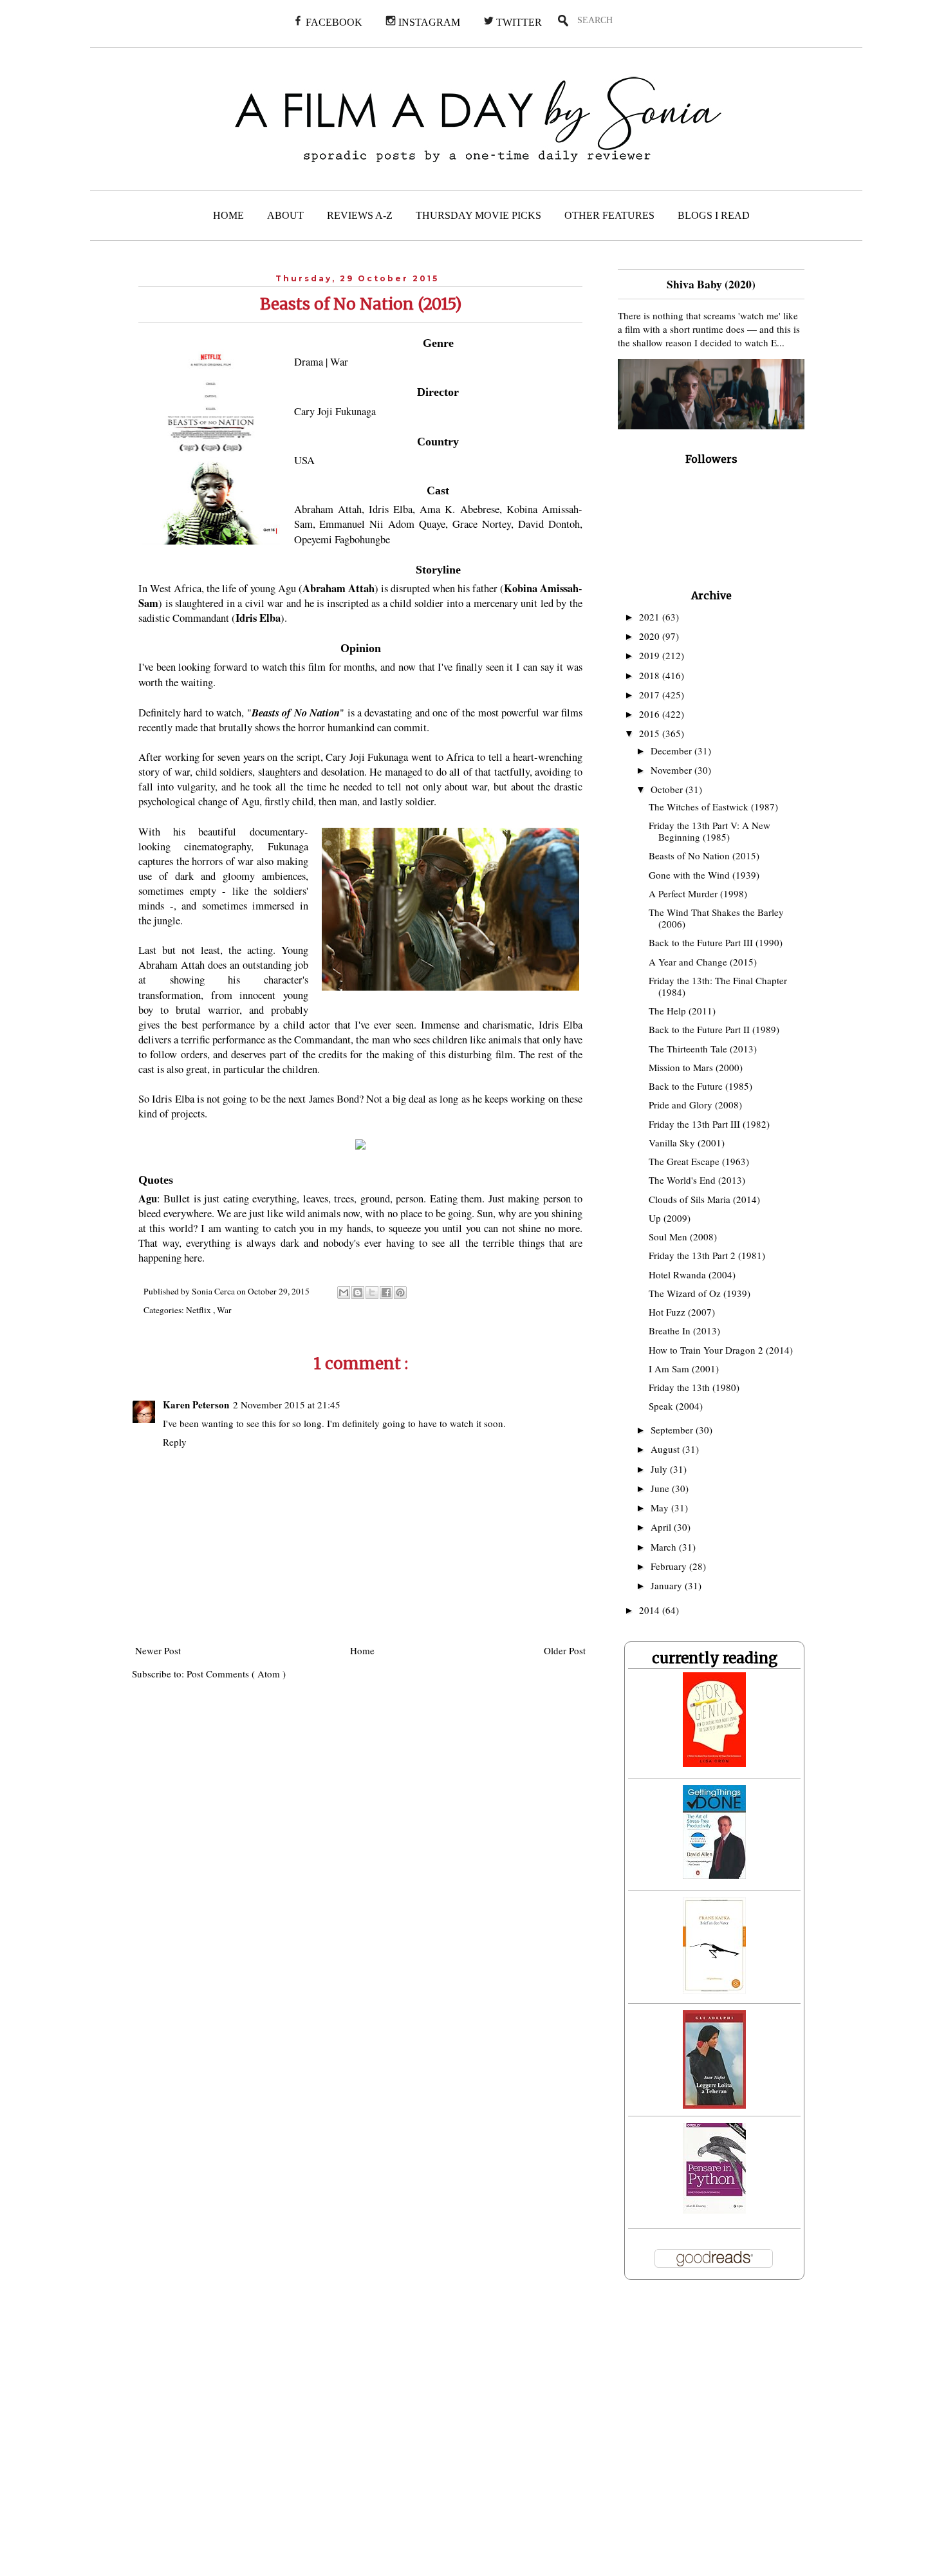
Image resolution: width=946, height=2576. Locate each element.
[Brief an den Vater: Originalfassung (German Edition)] (714, 1990)
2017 (651, 695)
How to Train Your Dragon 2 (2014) (721, 1350)
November (672, 770)
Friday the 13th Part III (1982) (709, 1124)
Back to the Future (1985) (700, 1086)
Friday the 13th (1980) (694, 1387)
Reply (175, 1442)
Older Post (565, 1650)
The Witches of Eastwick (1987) (713, 807)
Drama (309, 362)
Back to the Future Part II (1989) (714, 1029)
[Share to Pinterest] (400, 1293)
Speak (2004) (676, 1406)
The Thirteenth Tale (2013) (703, 1049)
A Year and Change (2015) (703, 962)
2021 (651, 617)
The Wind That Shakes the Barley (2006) (716, 918)
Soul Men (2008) (683, 1237)
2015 (651, 733)
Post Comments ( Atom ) (236, 1674)
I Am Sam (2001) (684, 1368)
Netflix (199, 1310)
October (668, 789)
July (660, 1469)
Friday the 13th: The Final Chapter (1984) (718, 986)
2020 (651, 636)
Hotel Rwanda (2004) (692, 1274)
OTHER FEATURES (609, 215)
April (662, 1527)
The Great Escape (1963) (699, 1161)
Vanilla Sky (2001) (687, 1143)
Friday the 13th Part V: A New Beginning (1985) (709, 831)
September (673, 1430)
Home (362, 1650)
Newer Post (158, 1650)
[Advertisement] (262, 2436)
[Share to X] (372, 1293)
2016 (651, 714)
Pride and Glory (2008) (695, 1105)
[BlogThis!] (358, 1293)
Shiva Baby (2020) (711, 284)
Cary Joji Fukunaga (335, 411)
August (666, 1449)
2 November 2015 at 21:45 (287, 1405)
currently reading (715, 1658)
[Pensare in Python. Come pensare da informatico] (714, 2210)
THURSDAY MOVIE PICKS (478, 215)
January (668, 1585)
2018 (651, 675)
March (665, 1547)
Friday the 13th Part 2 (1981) (707, 1255)
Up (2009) (670, 1218)
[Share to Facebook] (386, 1293)
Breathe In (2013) (684, 1330)
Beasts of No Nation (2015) (704, 855)
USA (304, 460)
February (670, 1566)
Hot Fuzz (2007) (682, 1312)
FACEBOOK (333, 22)
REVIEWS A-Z (360, 215)
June (661, 1488)
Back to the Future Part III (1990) (716, 942)
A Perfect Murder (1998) (698, 893)
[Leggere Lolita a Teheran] (714, 2105)
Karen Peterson (196, 1405)
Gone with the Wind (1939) (704, 875)
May (661, 1507)
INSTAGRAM (428, 22)
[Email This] (344, 1293)
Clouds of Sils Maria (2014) (704, 1199)
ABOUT (285, 215)
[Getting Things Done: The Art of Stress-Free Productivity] (714, 1875)
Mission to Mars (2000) (696, 1067)
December (672, 751)
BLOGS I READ (714, 215)
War (339, 362)
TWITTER (518, 22)
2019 (651, 655)
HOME (228, 215)
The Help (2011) (682, 1011)
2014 (651, 1610)
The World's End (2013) (697, 1180)
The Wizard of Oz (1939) (700, 1293)
